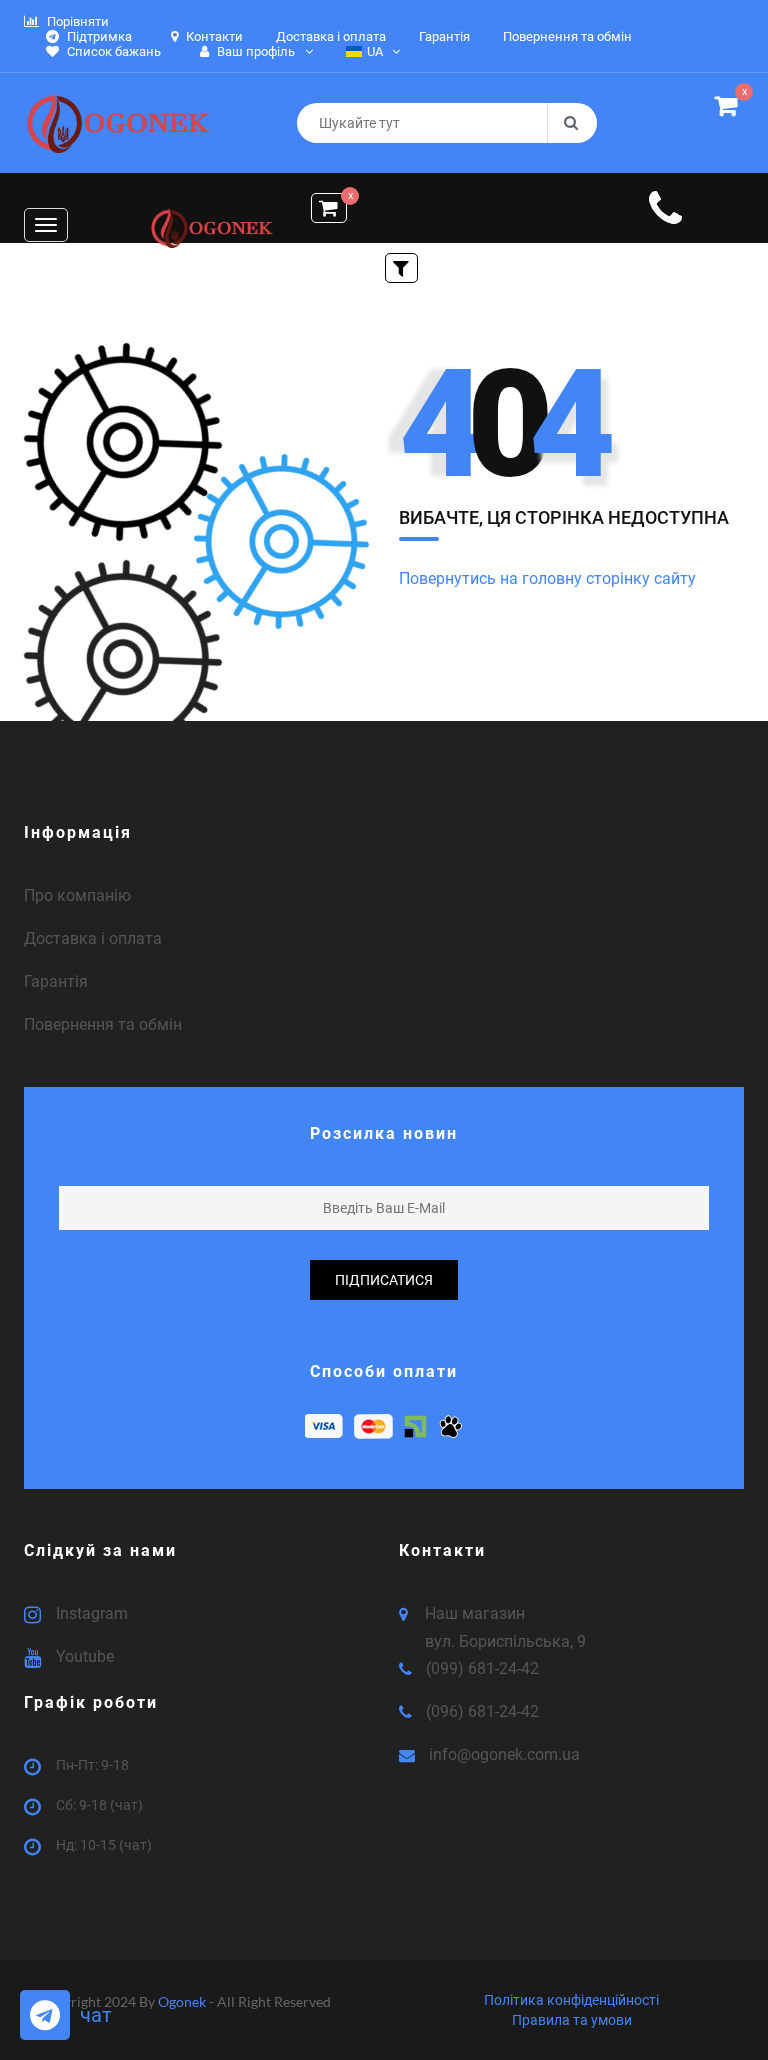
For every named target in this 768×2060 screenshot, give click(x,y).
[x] (329, 208)
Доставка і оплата (93, 938)
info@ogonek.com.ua (504, 1754)
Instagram (92, 1613)
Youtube (85, 1656)
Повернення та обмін (103, 1024)
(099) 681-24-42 (482, 1668)
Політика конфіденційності (571, 2000)
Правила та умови (572, 2020)
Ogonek (183, 2001)
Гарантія (56, 981)
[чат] (45, 2015)
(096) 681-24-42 (482, 1711)
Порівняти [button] (76, 21)
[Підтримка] (665, 219)
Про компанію (77, 895)
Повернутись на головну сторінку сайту (547, 578)
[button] (729, 109)
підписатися (384, 1280)
